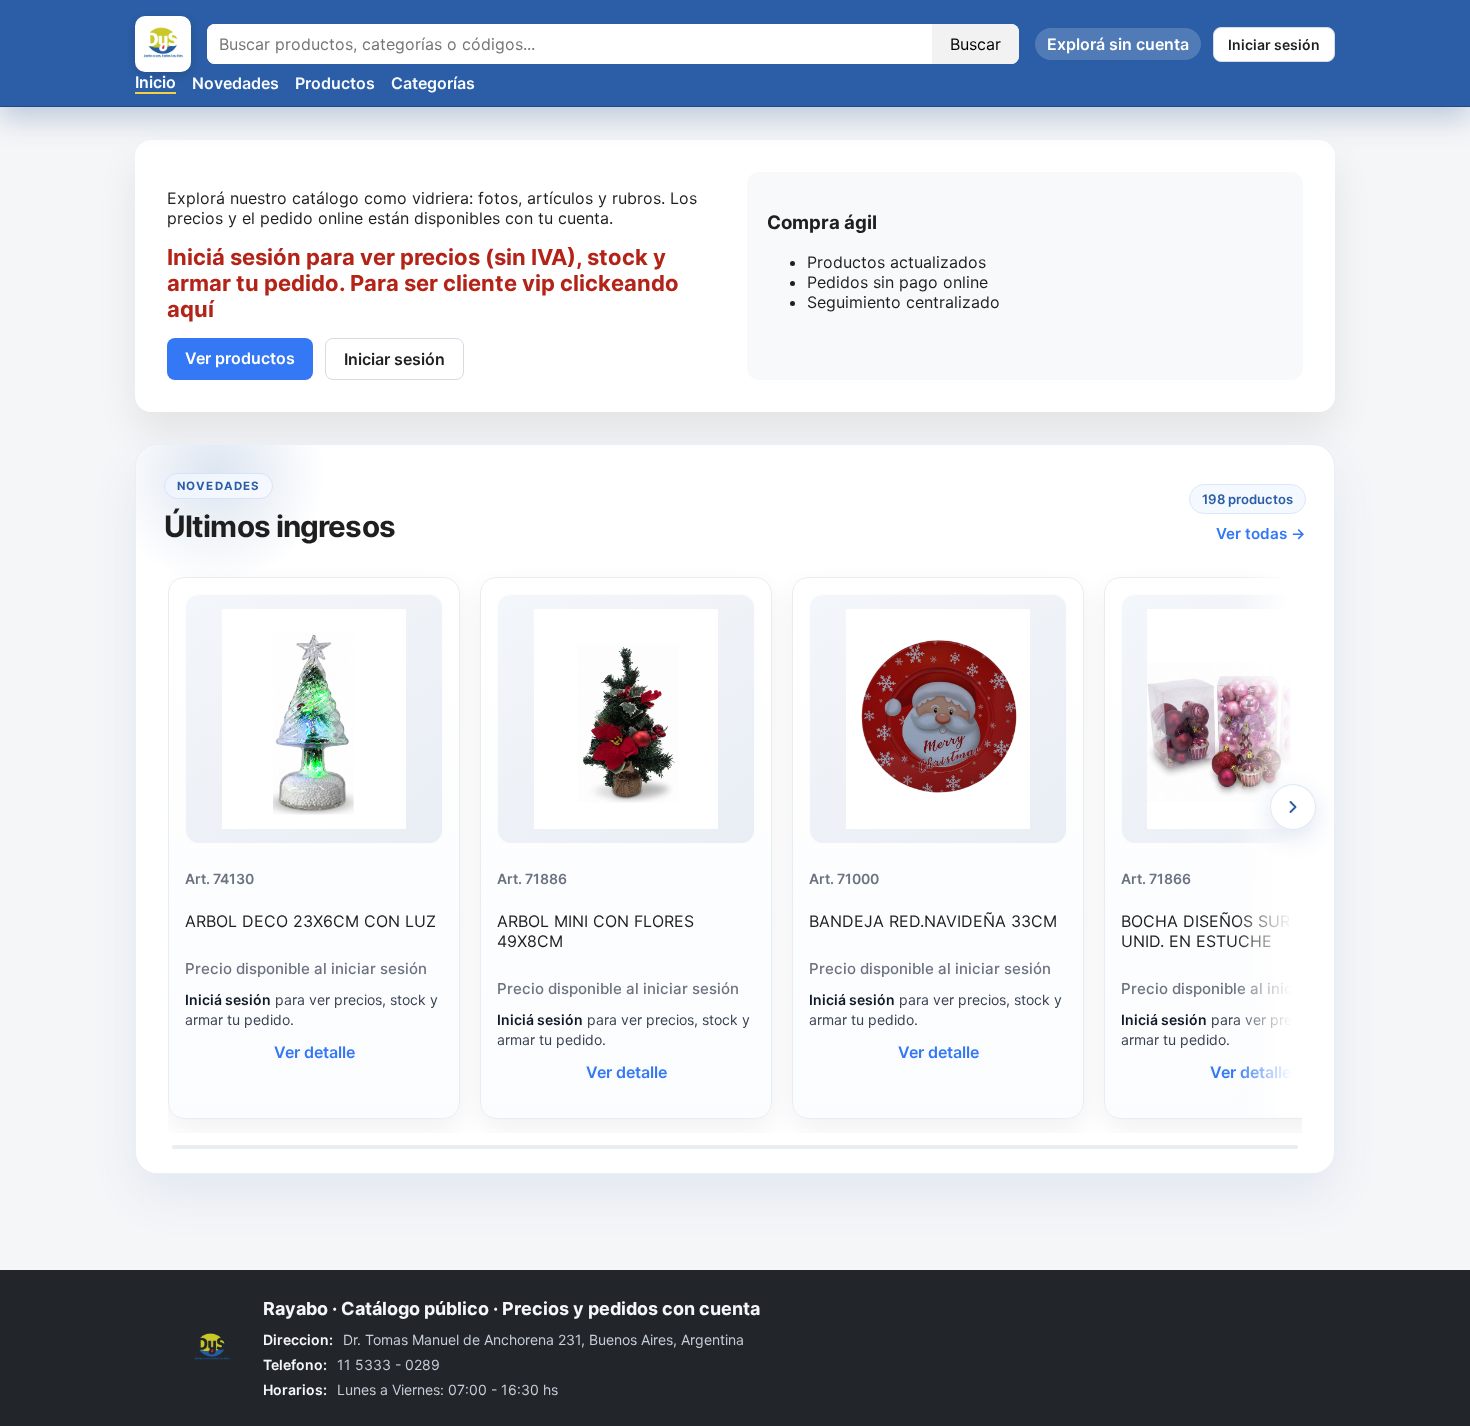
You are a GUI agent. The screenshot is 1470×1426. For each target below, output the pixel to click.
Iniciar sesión (1274, 44)
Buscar (975, 44)
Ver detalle (314, 1052)
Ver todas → (1261, 533)
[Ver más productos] (1293, 807)
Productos (335, 83)
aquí (190, 309)
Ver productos (240, 358)
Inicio (155, 82)
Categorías (433, 83)
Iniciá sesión (228, 999)
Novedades (235, 83)
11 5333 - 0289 (388, 1364)
